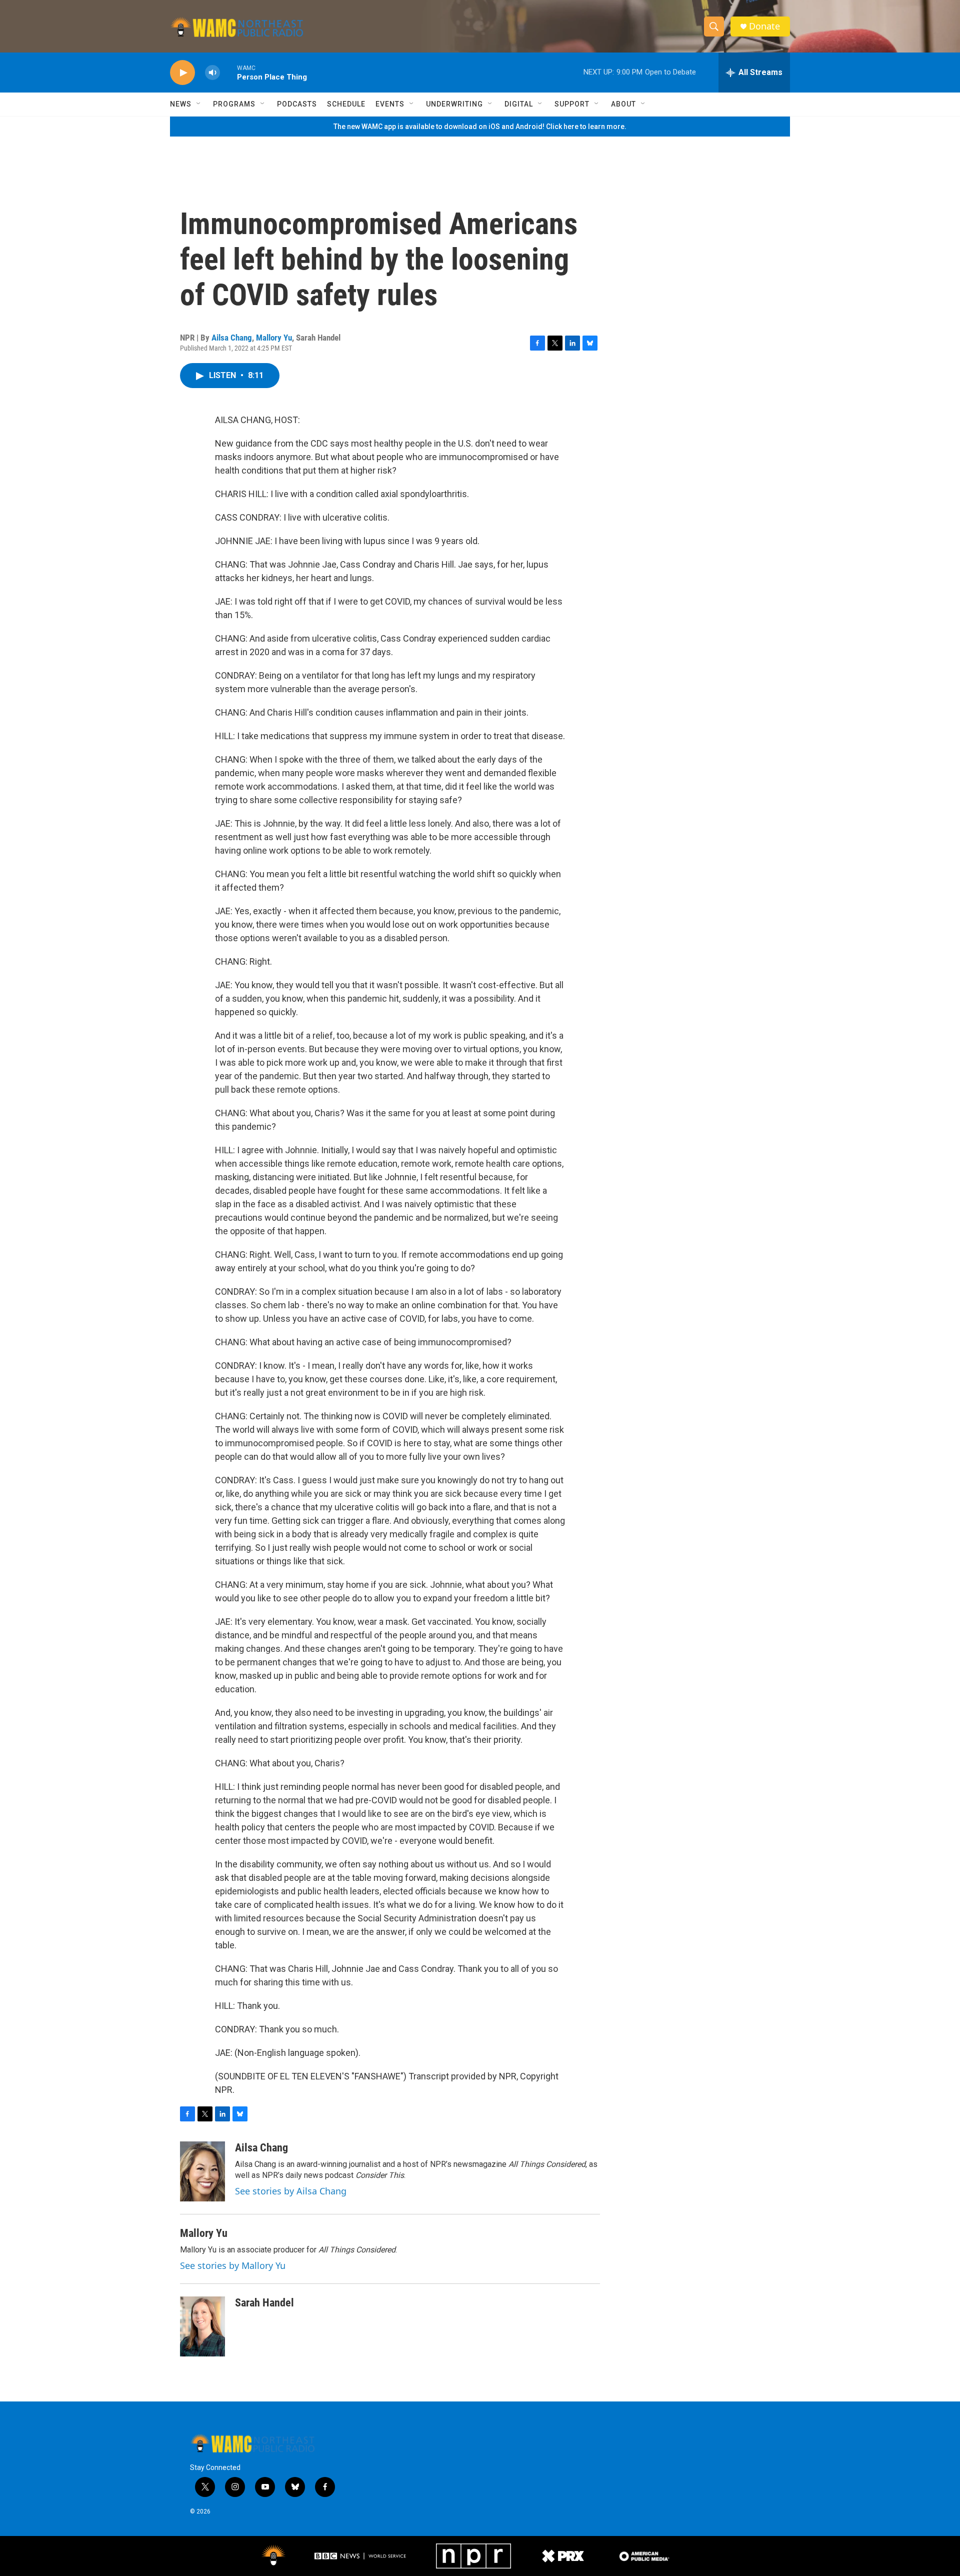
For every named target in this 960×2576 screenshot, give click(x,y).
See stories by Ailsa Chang (291, 2191)
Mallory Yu (274, 338)
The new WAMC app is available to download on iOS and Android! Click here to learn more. (480, 127)
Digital (519, 104)
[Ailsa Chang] (202, 2171)
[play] (182, 73)
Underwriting (454, 104)
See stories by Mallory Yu (233, 2265)
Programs (234, 104)
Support (572, 104)
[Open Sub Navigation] (199, 104)
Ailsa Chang (232, 338)
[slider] (228, 72)
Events (390, 104)
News (181, 104)
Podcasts (297, 104)
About (623, 104)
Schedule (346, 104)
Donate (764, 26)
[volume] (212, 73)
